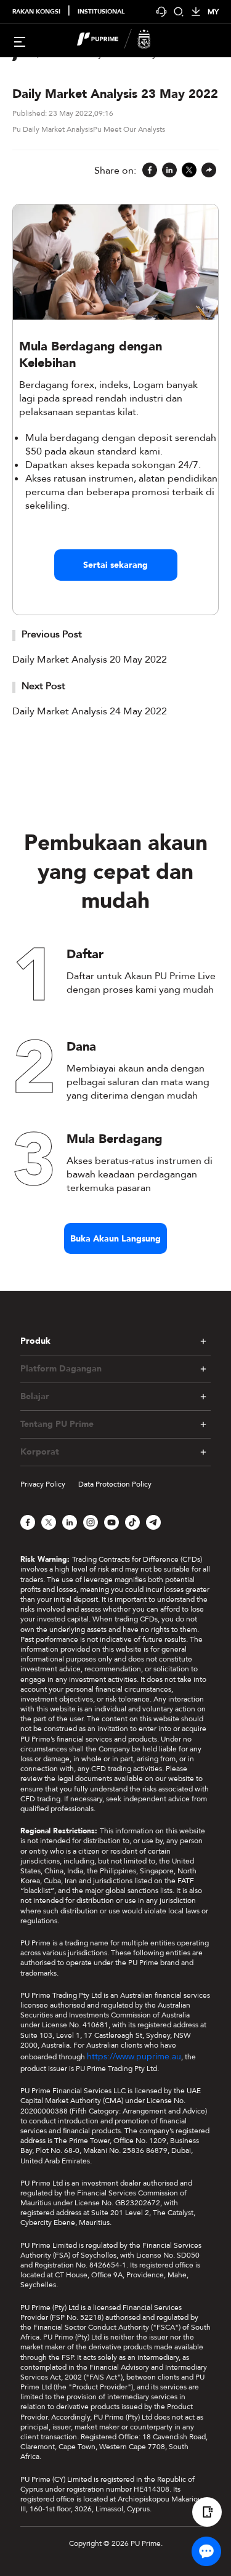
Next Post (43, 686)
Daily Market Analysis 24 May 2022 (90, 711)
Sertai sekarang (115, 565)
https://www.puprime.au (134, 2057)
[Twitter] (189, 171)
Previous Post (52, 634)
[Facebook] (150, 171)
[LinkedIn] (169, 171)
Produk (35, 1341)
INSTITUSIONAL (101, 12)
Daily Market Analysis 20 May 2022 (90, 660)
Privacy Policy (43, 1484)
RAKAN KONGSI (36, 12)
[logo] (123, 41)
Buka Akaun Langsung (115, 1239)
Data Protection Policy (115, 1484)
